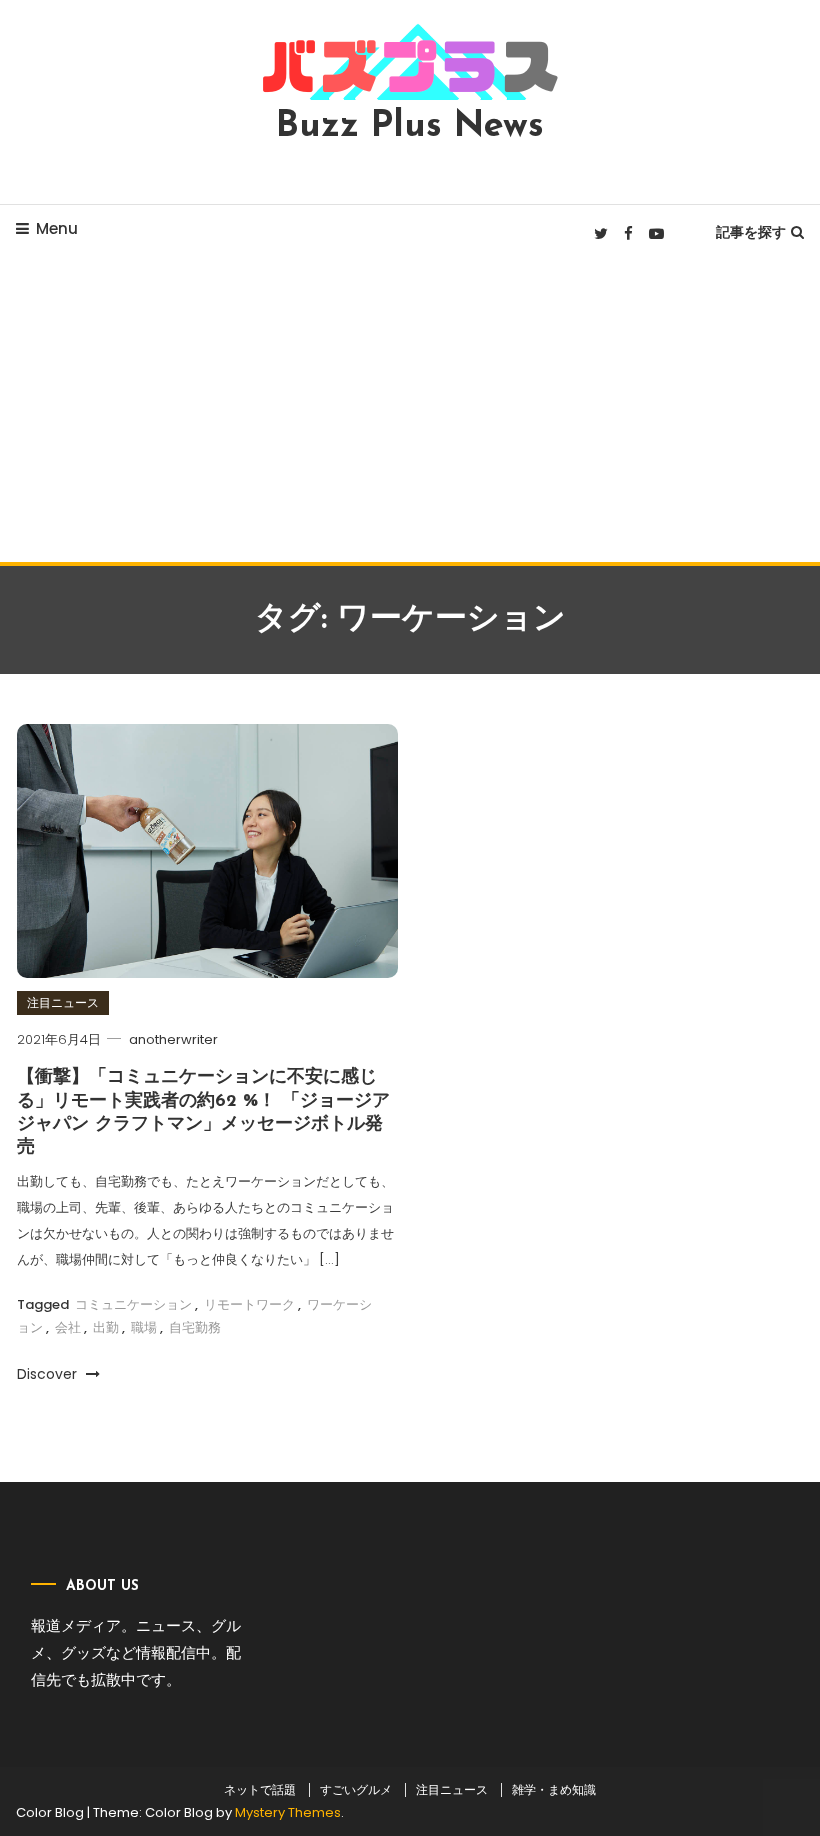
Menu (57, 228)
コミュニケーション (133, 1304)
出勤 (106, 1327)
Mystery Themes (288, 1812)
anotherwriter (173, 1039)
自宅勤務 (195, 1327)
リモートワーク (249, 1304)
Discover (49, 1374)
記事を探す (751, 232)
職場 (144, 1327)
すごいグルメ (356, 1790)
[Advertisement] (410, 412)
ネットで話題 (260, 1790)
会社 (68, 1327)
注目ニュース (63, 1002)
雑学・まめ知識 (554, 1790)
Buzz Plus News (410, 127)
